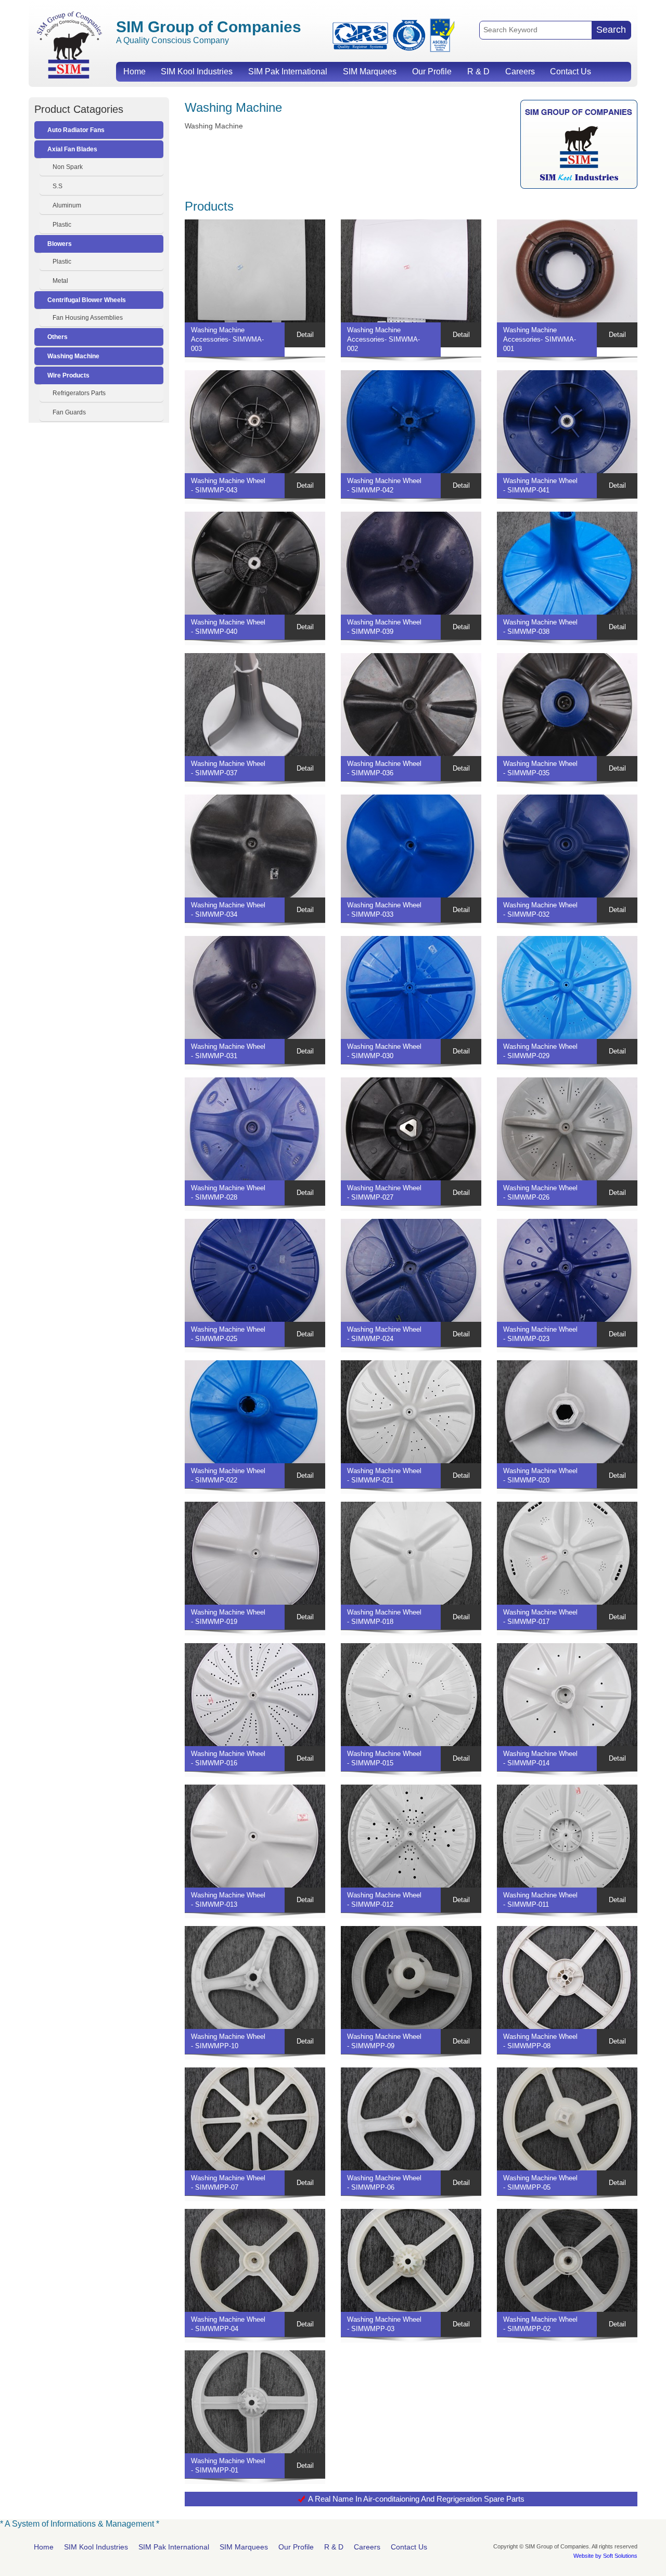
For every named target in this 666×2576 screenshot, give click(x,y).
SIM (69, 44)
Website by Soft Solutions (605, 2556)
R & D (478, 71)
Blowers (60, 244)
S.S (57, 186)
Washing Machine (73, 356)
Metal (60, 281)
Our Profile (432, 71)
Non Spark (68, 167)
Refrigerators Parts (79, 393)
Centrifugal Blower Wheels (87, 300)
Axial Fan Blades (72, 149)
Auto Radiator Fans (76, 130)
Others (57, 337)
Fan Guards (69, 412)
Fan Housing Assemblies (88, 318)
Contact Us (571, 71)
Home (135, 71)
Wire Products (68, 375)
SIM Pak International (288, 71)
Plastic (62, 225)
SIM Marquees (370, 71)
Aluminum (67, 205)
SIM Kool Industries (197, 71)
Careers (520, 71)
